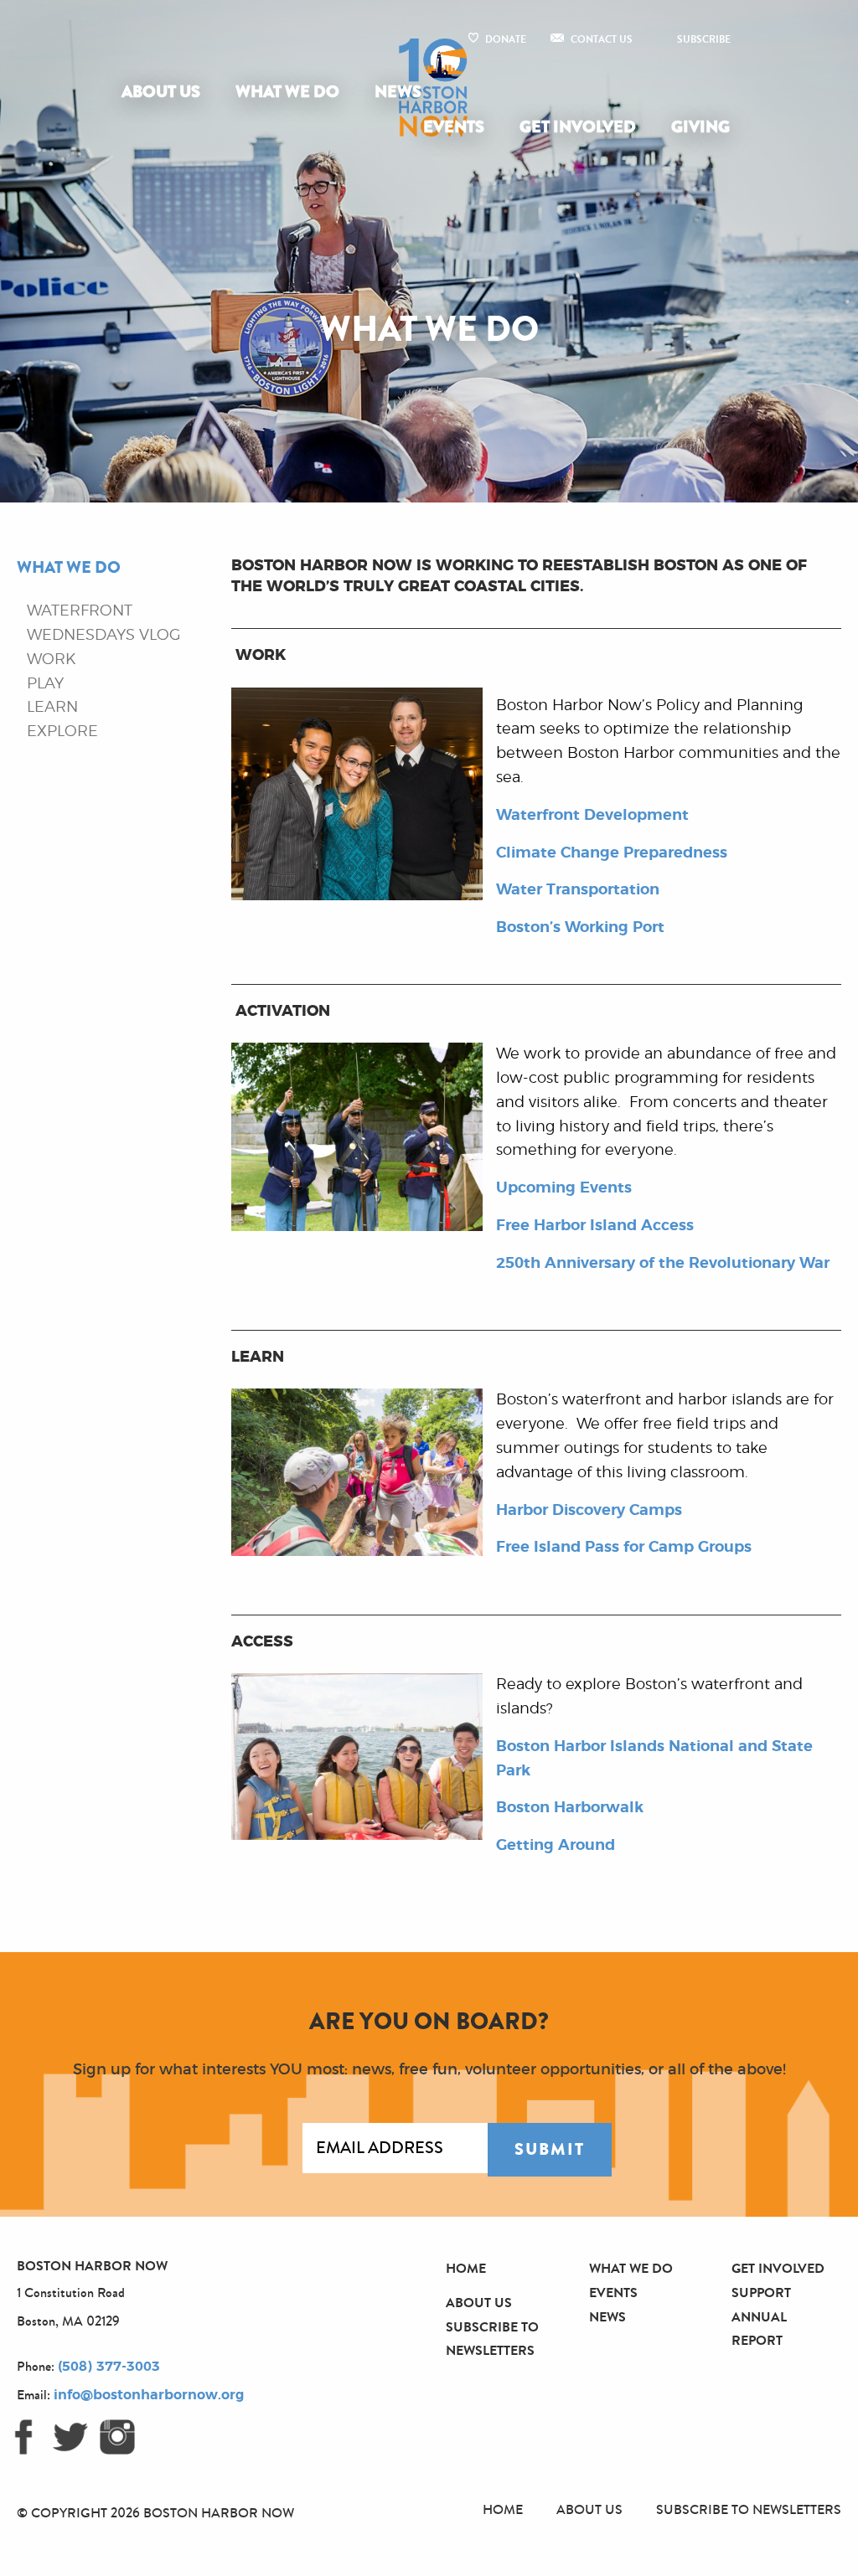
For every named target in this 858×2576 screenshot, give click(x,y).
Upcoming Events (564, 1188)
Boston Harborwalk (570, 1808)
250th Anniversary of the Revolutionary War (663, 1264)
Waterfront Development (592, 816)
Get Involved (578, 127)
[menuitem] (164, 92)
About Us (161, 92)
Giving (700, 127)
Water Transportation (578, 890)
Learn (52, 708)
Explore (62, 732)
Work (52, 660)
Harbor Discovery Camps (589, 1511)
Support (761, 2293)
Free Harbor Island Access (595, 1226)
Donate (506, 39)
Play (45, 684)
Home (466, 2268)
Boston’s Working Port (580, 928)
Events (454, 127)
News (398, 92)
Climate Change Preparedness (612, 853)
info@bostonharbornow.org (149, 2395)
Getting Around (556, 1846)
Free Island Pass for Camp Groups (624, 1548)
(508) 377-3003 (109, 2367)
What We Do (287, 92)
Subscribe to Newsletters (749, 2509)
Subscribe (704, 39)
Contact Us (602, 39)
